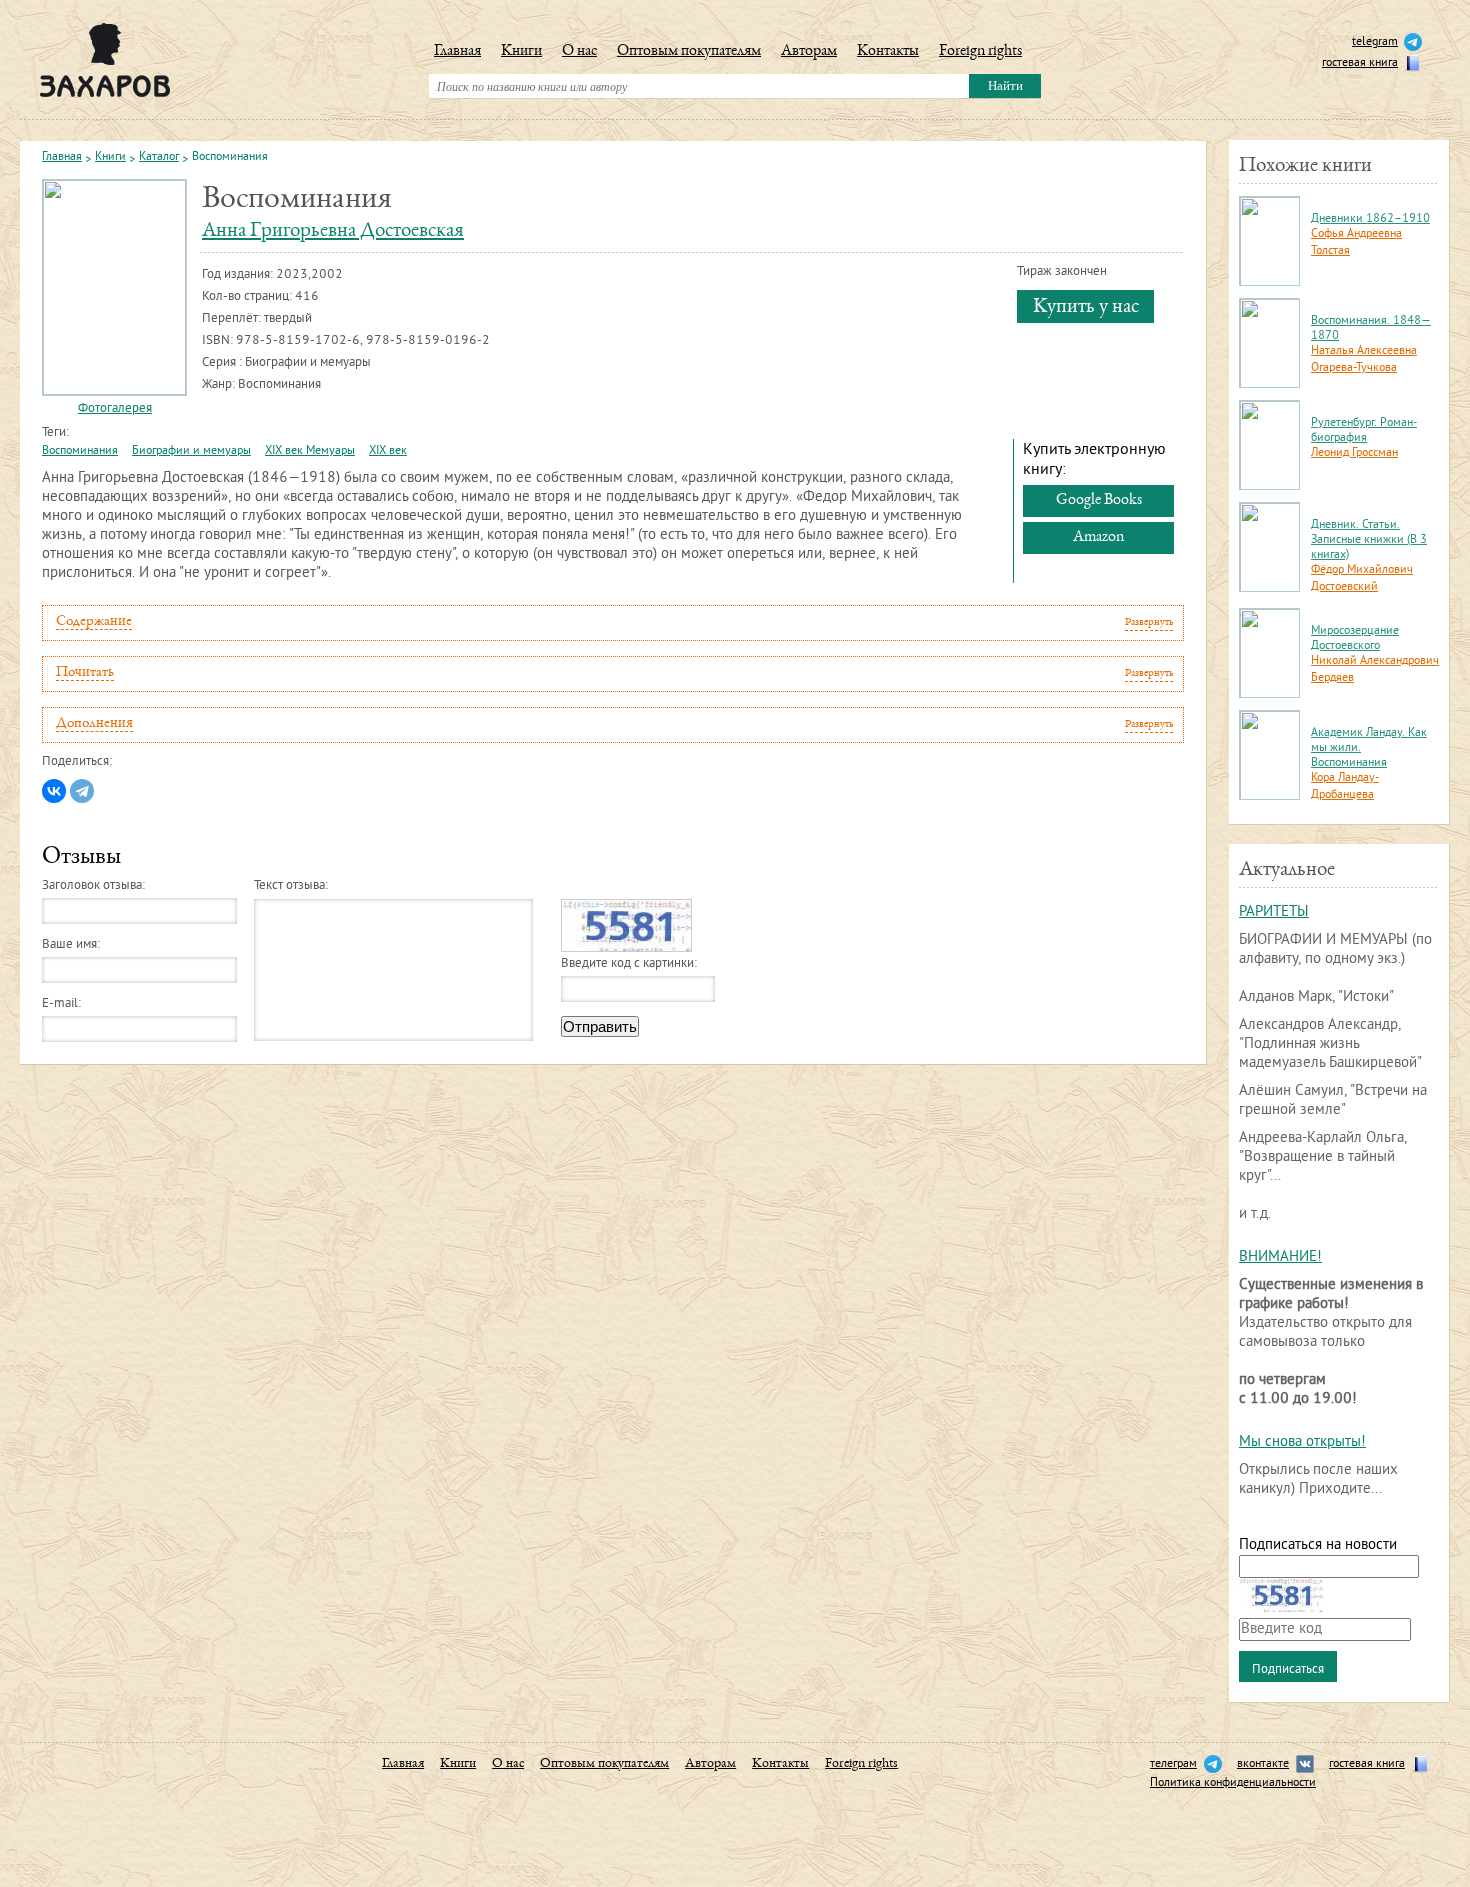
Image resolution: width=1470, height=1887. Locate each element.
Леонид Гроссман (1354, 453)
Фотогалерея (115, 409)
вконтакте (1263, 1764)
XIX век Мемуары (310, 451)
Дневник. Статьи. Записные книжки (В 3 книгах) (1369, 540)
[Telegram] (82, 791)
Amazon (1098, 538)
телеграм (1173, 1764)
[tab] (613, 623)
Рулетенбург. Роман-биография (1364, 431)
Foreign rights (980, 52)
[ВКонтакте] (54, 791)
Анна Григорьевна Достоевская (333, 231)
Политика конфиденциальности (1233, 1783)
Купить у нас (1086, 307)
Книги (521, 52)
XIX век (388, 451)
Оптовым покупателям (689, 52)
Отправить (600, 1026)
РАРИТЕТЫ (1274, 912)
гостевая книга (1360, 63)
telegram (1375, 42)
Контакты (888, 52)
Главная (457, 52)
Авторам (809, 52)
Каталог (159, 158)
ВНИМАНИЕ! (1280, 1257)
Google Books (1099, 501)
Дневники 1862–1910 (1370, 219)
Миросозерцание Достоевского (1355, 639)
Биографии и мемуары (191, 451)
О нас (579, 52)
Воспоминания (80, 451)
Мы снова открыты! (1302, 1442)
